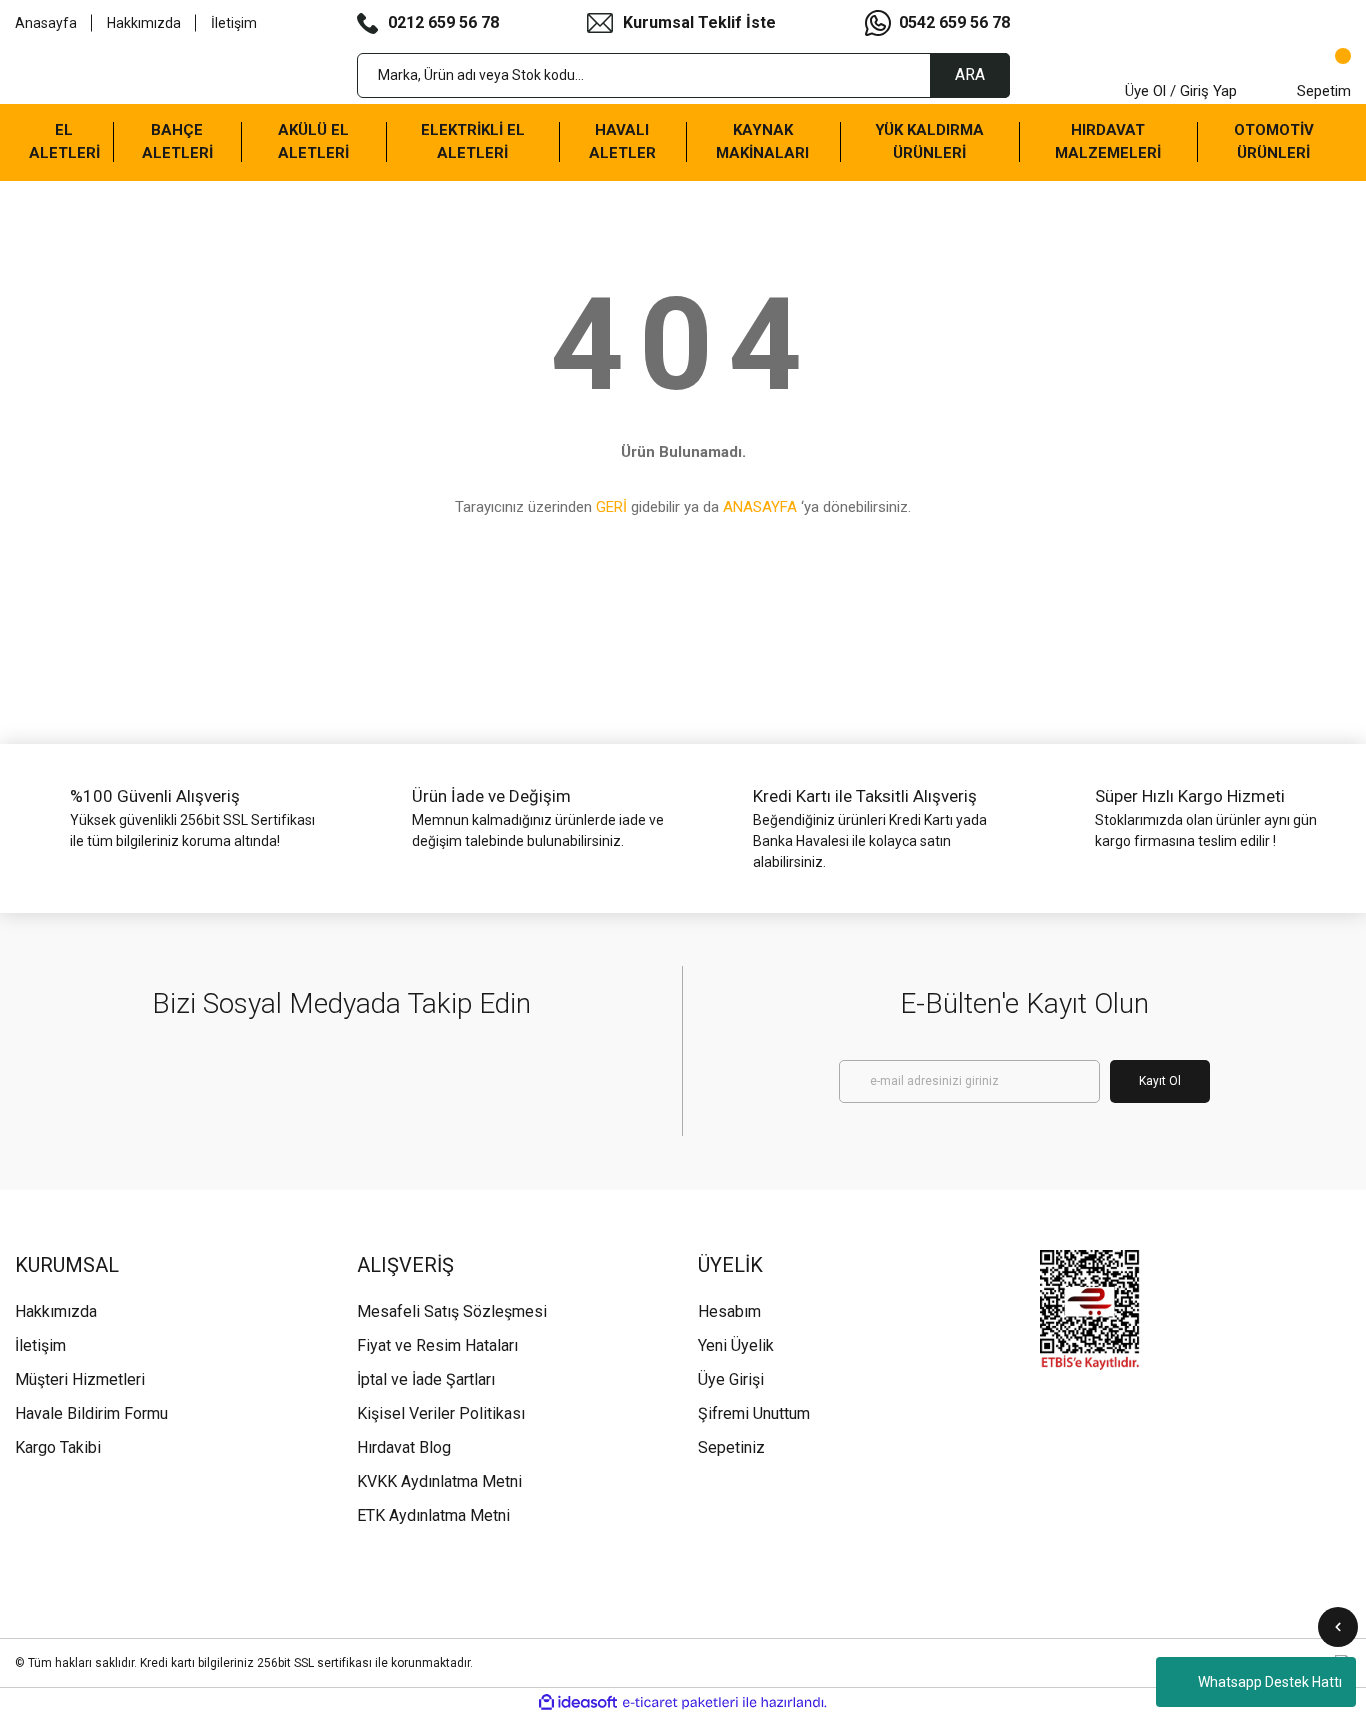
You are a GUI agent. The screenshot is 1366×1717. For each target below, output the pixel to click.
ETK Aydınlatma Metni (433, 1515)
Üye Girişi (731, 1379)
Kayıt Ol (1160, 1081)
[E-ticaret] (680, 1702)
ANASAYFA (760, 507)
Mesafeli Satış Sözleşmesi (452, 1311)
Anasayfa (46, 23)
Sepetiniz (731, 1447)
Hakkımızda (144, 23)
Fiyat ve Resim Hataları (437, 1345)
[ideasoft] (578, 1702)
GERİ (611, 507)
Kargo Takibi (58, 1447)
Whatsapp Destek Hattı (1270, 1682)
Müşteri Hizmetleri (80, 1379)
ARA (970, 74)
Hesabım (729, 1311)
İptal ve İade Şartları (426, 1379)
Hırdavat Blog (404, 1447)
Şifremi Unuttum (754, 1413)
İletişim (234, 23)
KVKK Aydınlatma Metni (439, 1481)
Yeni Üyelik (736, 1345)
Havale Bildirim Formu (91, 1413)
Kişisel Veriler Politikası (441, 1413)
